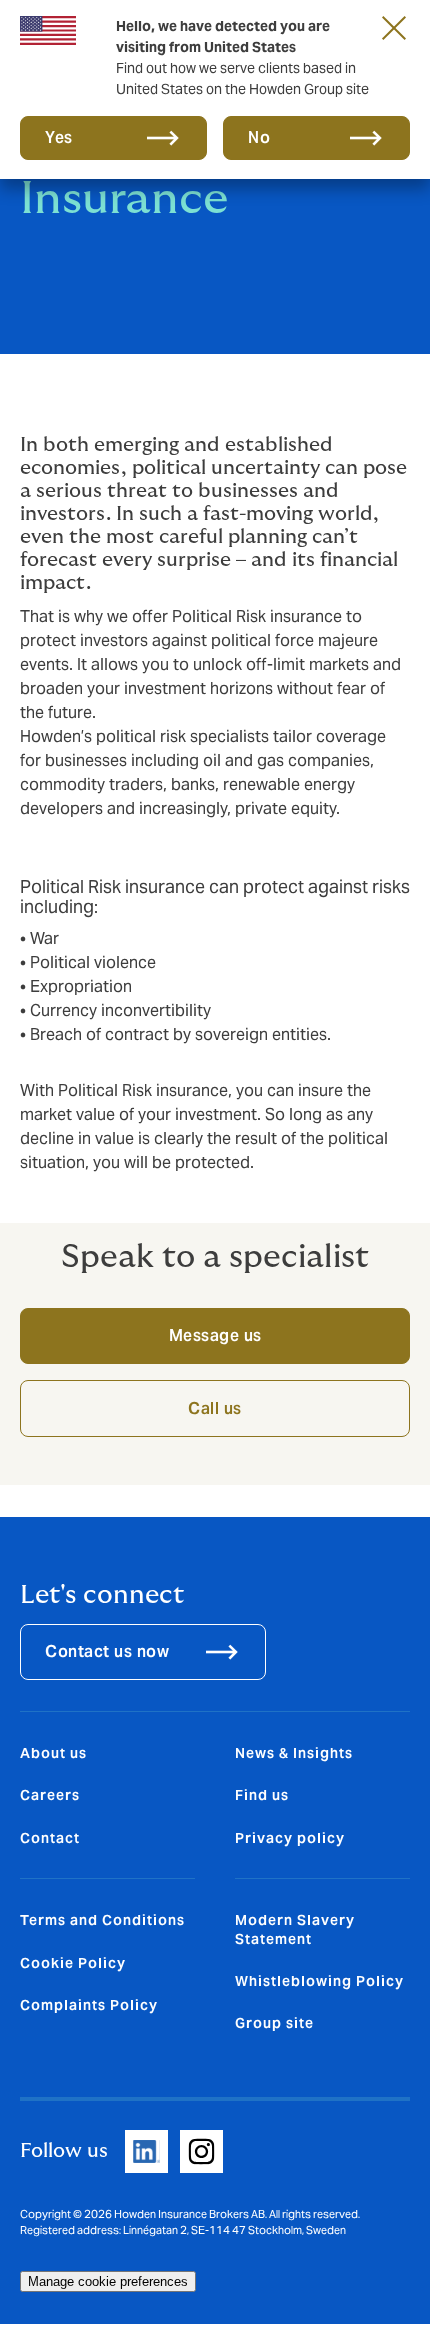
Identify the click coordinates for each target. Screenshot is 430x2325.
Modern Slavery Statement (295, 1929)
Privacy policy (290, 1838)
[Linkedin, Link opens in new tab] (146, 2151)
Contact (50, 1838)
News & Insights (294, 1753)
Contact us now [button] (107, 1651)
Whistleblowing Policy (319, 1981)
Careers (50, 1795)
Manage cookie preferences (108, 2281)
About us (53, 1753)
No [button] (259, 137)
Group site (274, 2023)
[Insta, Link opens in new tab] (201, 2151)
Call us (215, 1408)
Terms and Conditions (102, 1920)
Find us (262, 1795)
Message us (215, 1335)
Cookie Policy (73, 1963)
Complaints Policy (89, 2005)
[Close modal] (394, 27)
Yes (59, 137)
